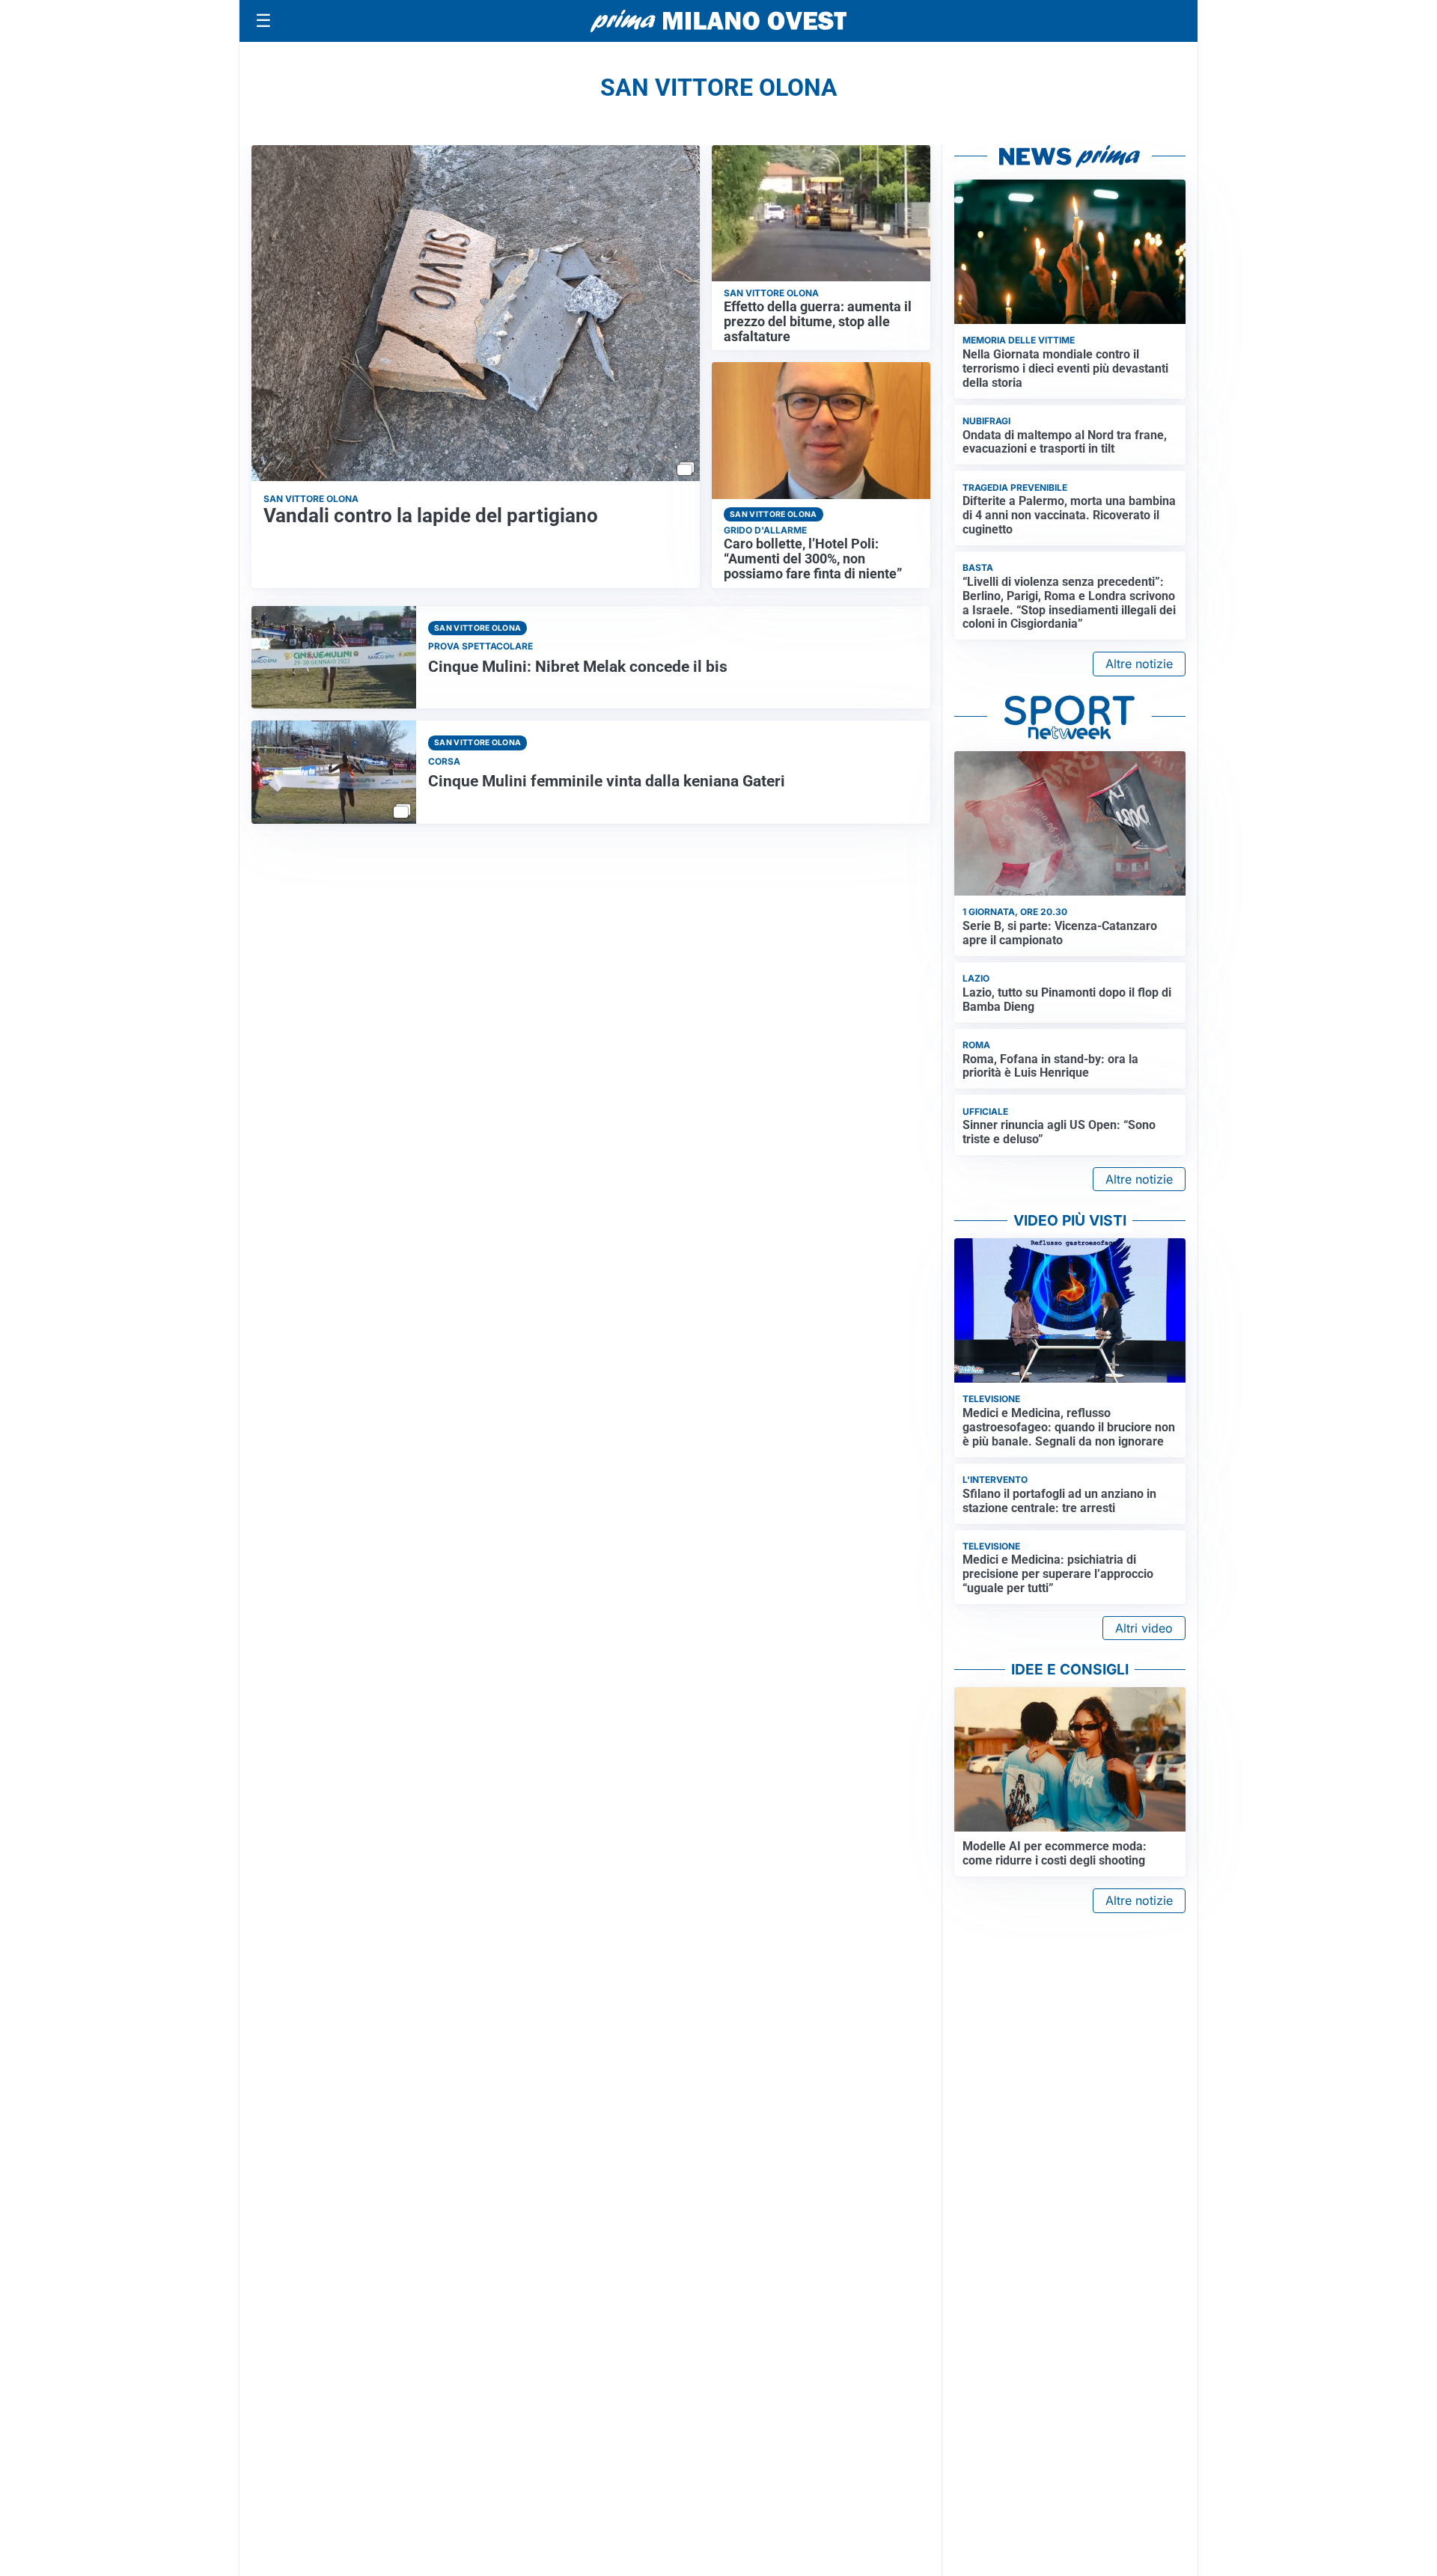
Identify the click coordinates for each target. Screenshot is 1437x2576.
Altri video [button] (1144, 1628)
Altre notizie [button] (1139, 664)
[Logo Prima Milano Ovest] (718, 21)
